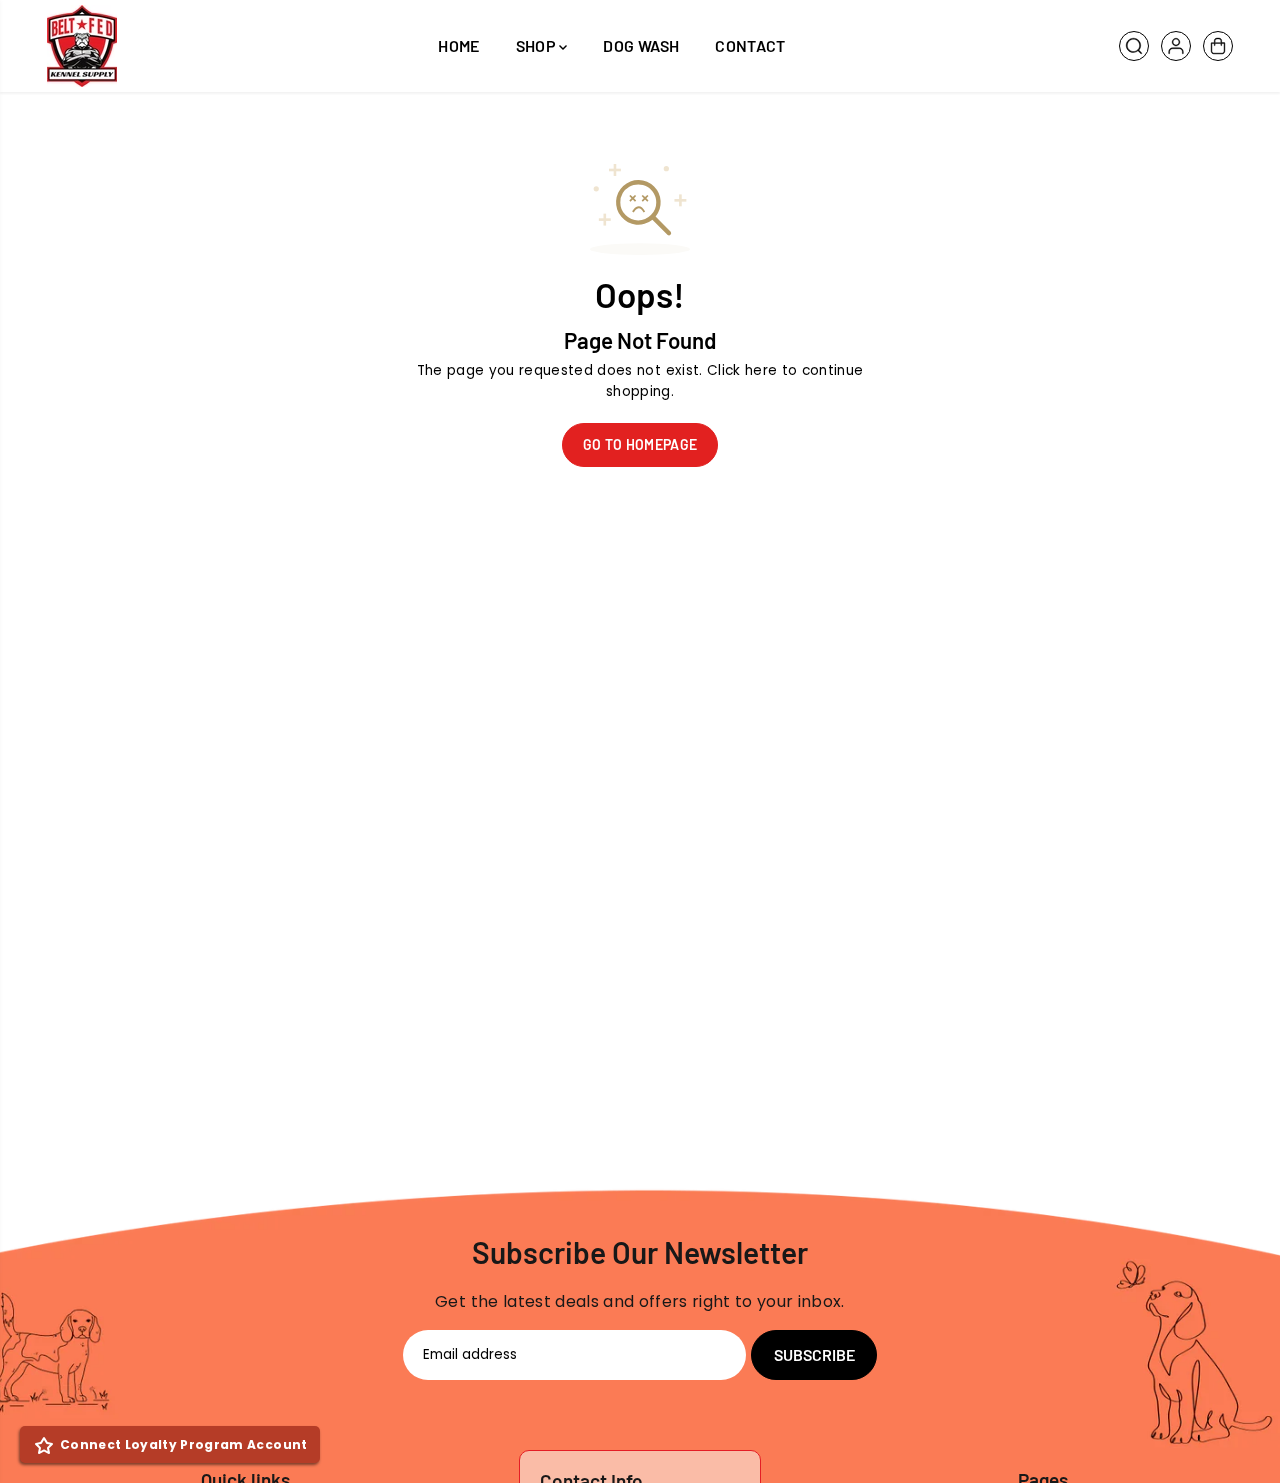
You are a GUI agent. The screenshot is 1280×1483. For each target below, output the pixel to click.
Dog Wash (641, 45)
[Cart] (1218, 46)
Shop (538, 45)
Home (458, 45)
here (761, 370)
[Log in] (1176, 46)
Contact (750, 45)
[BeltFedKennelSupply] (82, 46)
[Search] (1134, 46)
